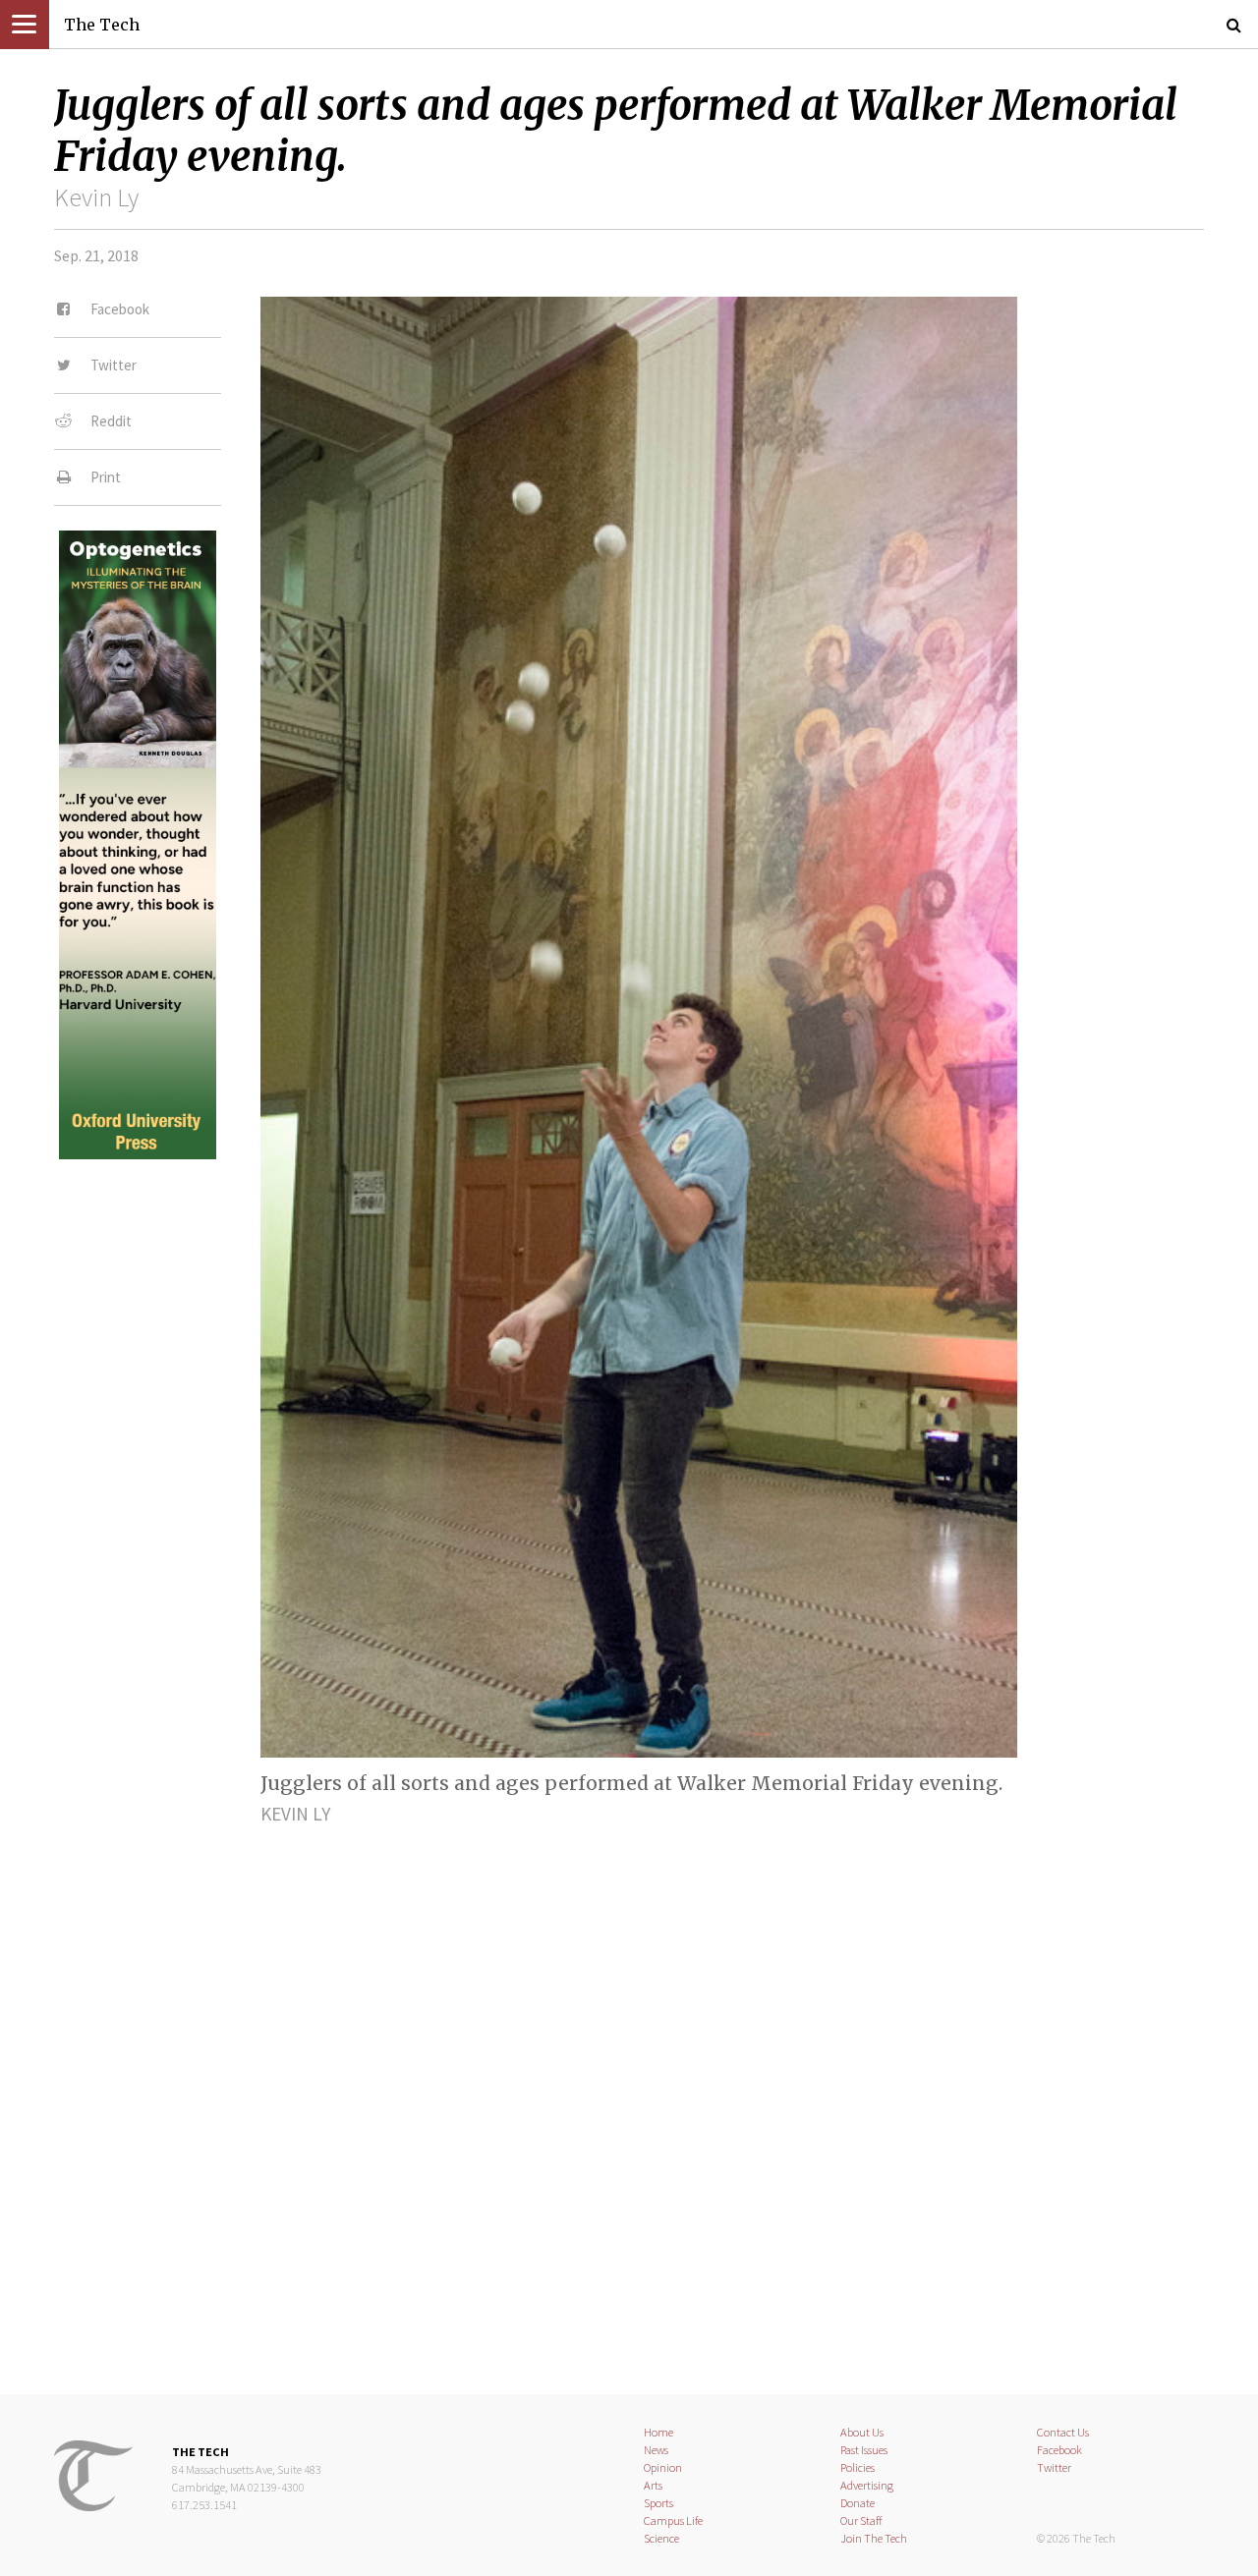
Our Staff (861, 2520)
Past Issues (864, 2450)
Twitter (1054, 2467)
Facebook (1059, 2450)
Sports (658, 2503)
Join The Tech (874, 2538)
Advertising (867, 2485)
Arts (653, 2485)
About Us (862, 2432)
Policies (858, 2467)
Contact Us (1063, 2432)
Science (661, 2538)
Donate (858, 2503)
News (656, 2450)
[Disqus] (629, 2093)
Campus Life (673, 2520)
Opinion (663, 2467)
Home (658, 2432)
